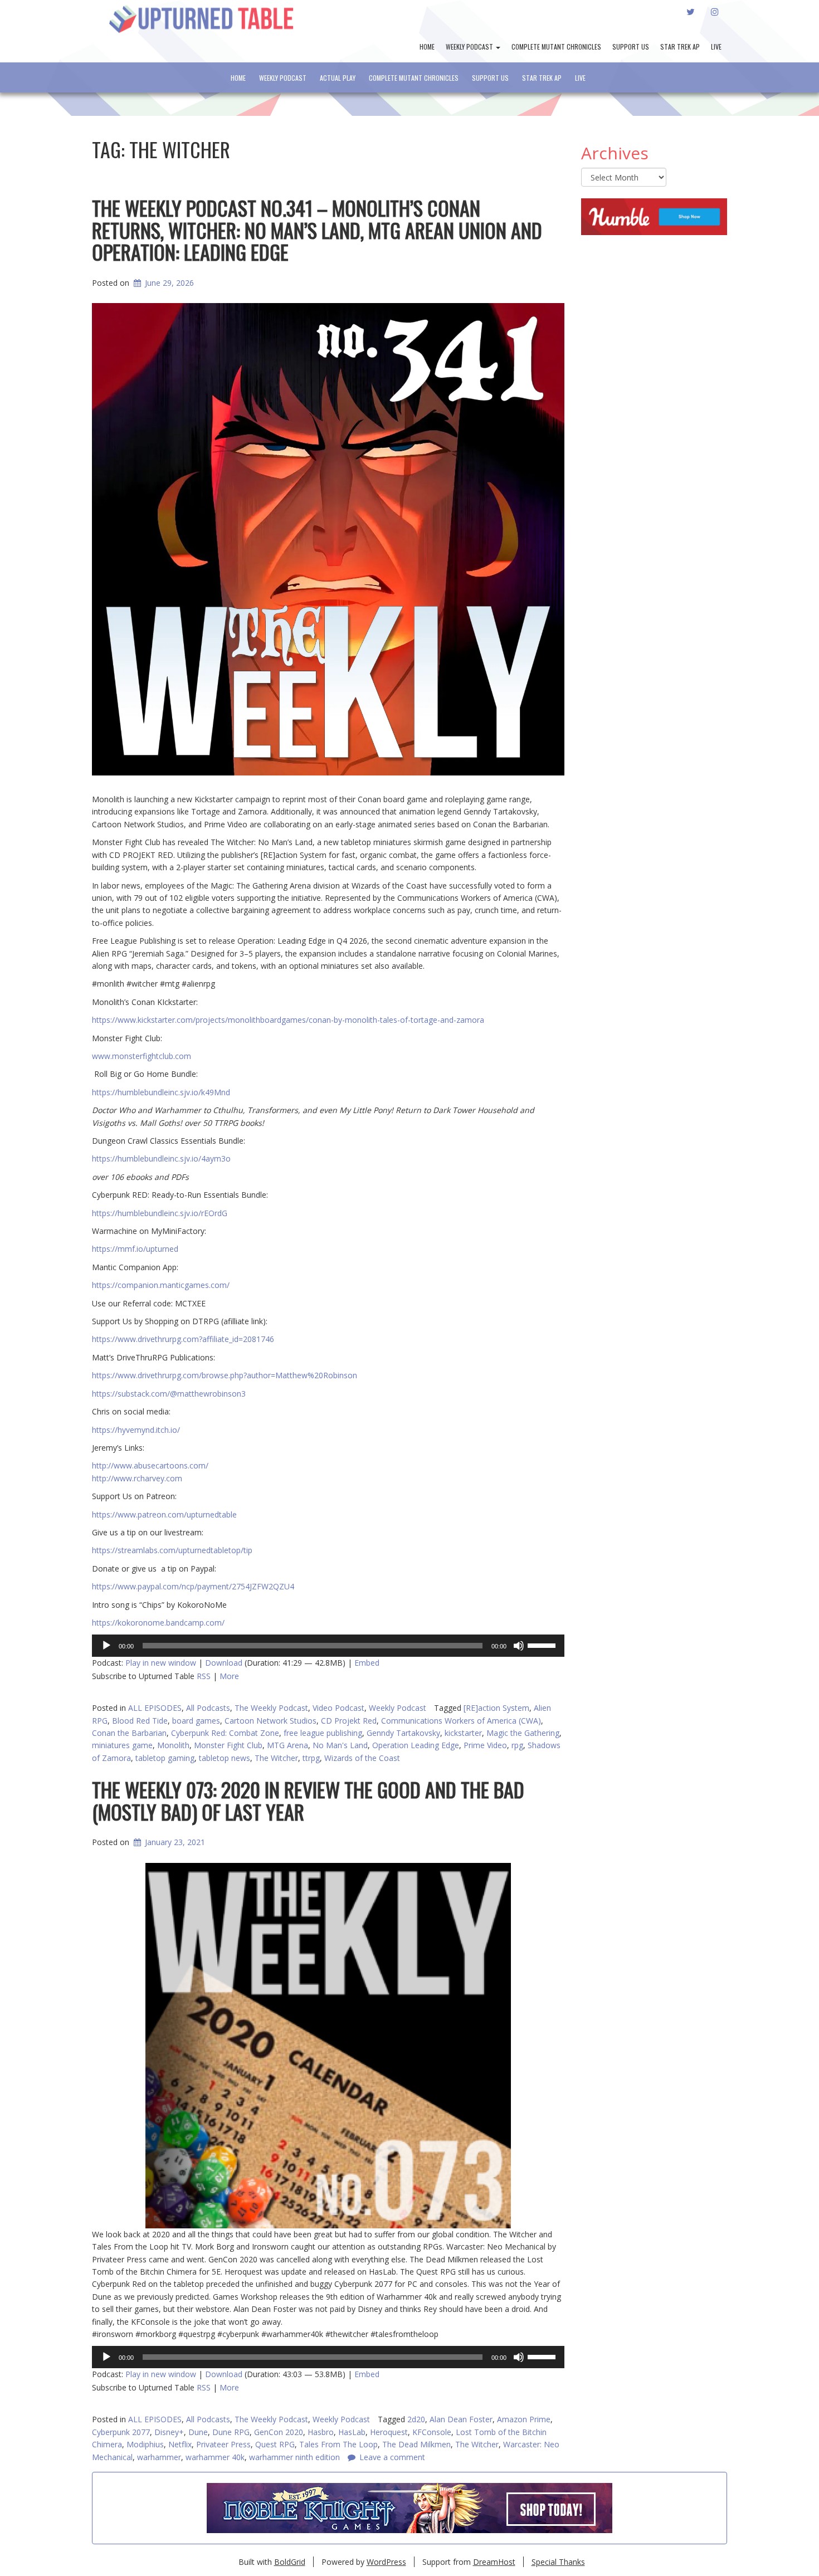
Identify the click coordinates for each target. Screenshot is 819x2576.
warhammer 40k (215, 2457)
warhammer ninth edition (294, 2457)
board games (196, 1721)
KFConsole (432, 2432)
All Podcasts (208, 1708)
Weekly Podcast (470, 47)
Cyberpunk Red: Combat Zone (225, 1733)
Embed (367, 1663)
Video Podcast (338, 1708)
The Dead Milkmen (416, 2444)
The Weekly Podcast (271, 1708)
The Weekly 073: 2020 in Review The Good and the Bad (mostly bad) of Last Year (308, 1800)
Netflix (180, 2444)
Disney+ (169, 2432)
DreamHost (494, 2562)
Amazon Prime (524, 2419)
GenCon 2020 (279, 2432)
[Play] (106, 1646)
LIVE (716, 47)
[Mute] (519, 1646)
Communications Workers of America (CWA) (461, 1721)
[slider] (543, 1645)
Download (224, 1663)
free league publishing (323, 1733)
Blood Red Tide (140, 1721)
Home (427, 47)
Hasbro (321, 2432)
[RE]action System (496, 1708)
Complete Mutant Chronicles (556, 47)
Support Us (631, 47)
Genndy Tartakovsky (403, 1733)
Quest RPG (275, 2444)
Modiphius (145, 2444)
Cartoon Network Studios (270, 1721)
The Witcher (477, 2444)
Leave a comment (392, 2457)
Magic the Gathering (523, 1733)
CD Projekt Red (349, 1721)
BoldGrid (290, 2562)
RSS (204, 1676)
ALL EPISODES (155, 1708)
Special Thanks (558, 2562)
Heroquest (389, 2432)
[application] (328, 1646)
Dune (198, 2432)
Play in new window (161, 1663)
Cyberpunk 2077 (121, 2432)
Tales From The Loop (338, 2444)
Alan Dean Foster (461, 2419)
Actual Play (338, 78)
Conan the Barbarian (129, 1733)
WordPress (386, 2562)
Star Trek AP (680, 47)
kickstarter (463, 1733)
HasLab (352, 2432)
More (229, 1676)
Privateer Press (223, 2444)
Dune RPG (231, 2432)
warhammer (159, 2457)
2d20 (416, 2419)
